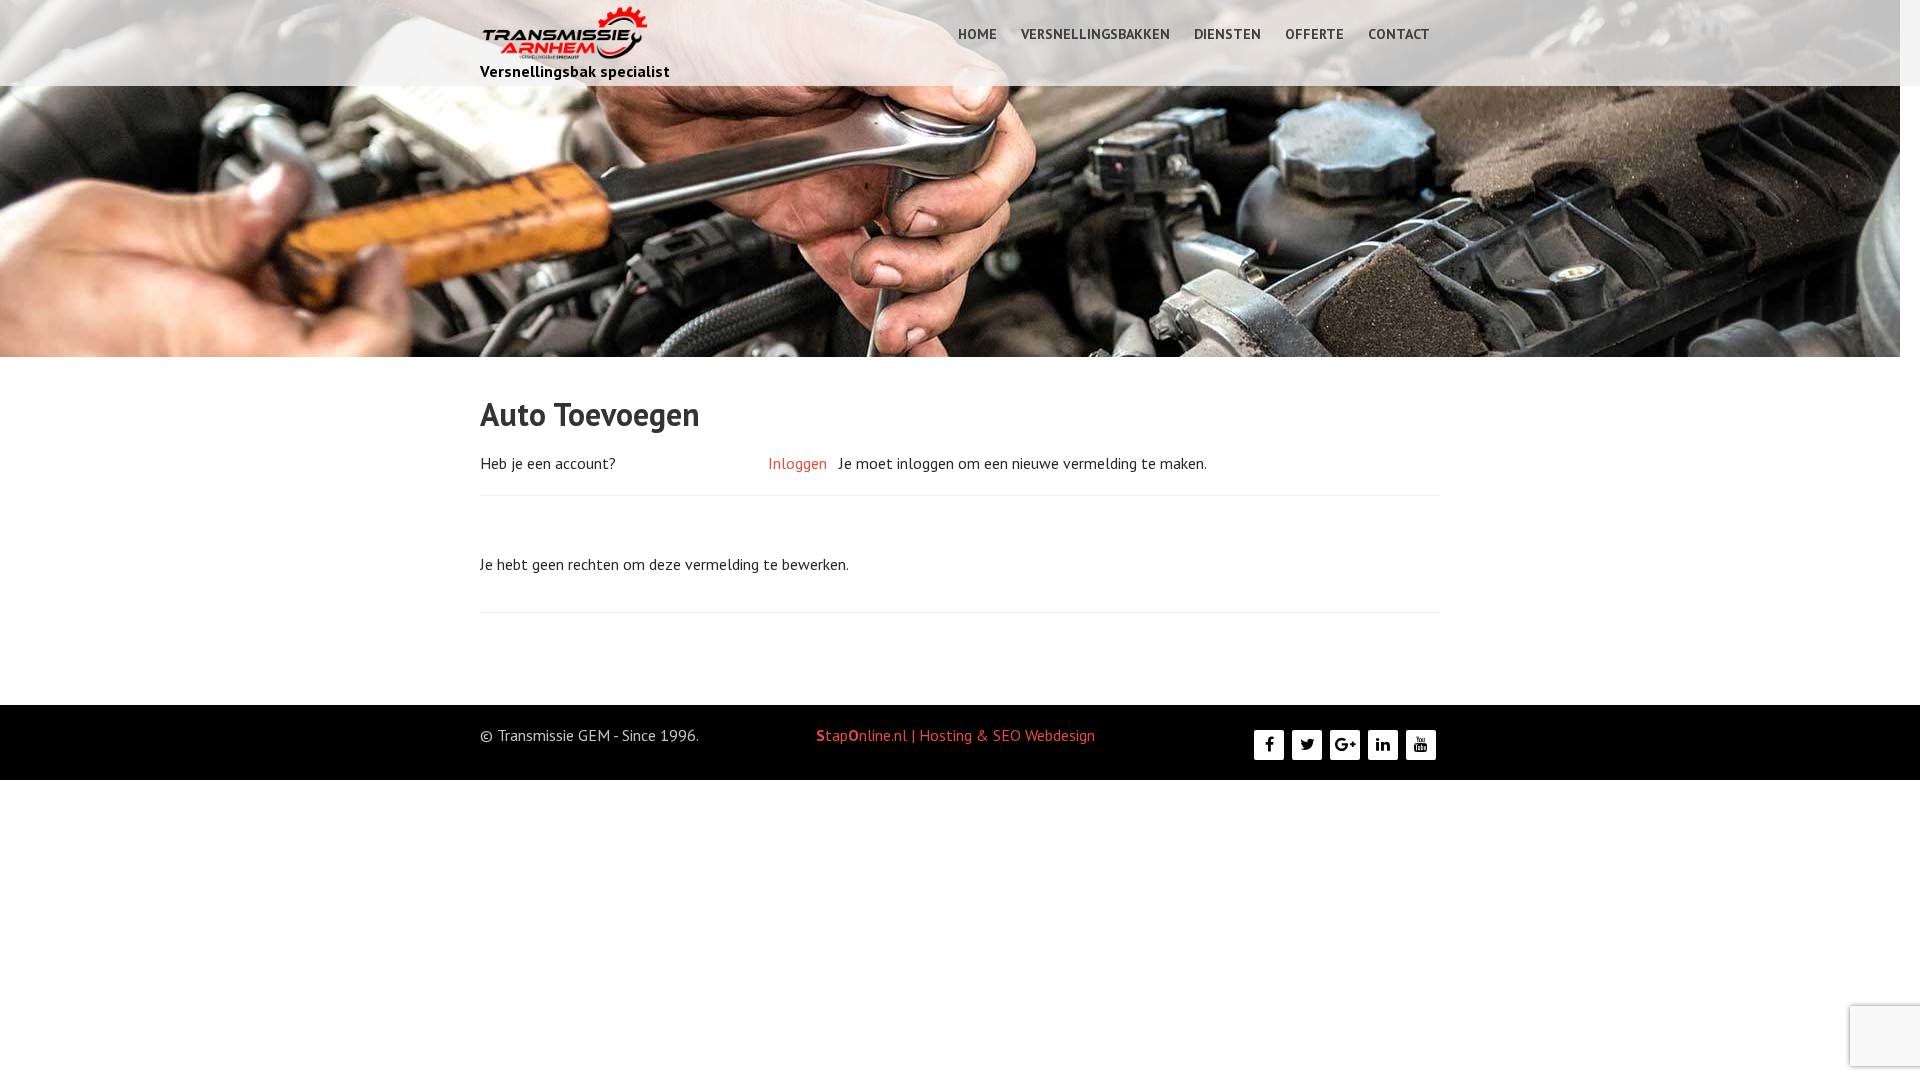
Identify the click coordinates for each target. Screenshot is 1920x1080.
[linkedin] (1383, 745)
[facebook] (1269, 745)
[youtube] (1421, 745)
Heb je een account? (548, 463)
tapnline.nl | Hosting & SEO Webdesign (955, 735)
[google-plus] (1345, 745)
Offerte (1314, 34)
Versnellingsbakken (1095, 34)
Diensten (1227, 34)
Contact (1399, 34)
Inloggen (797, 463)
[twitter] (1307, 745)
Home (977, 34)
